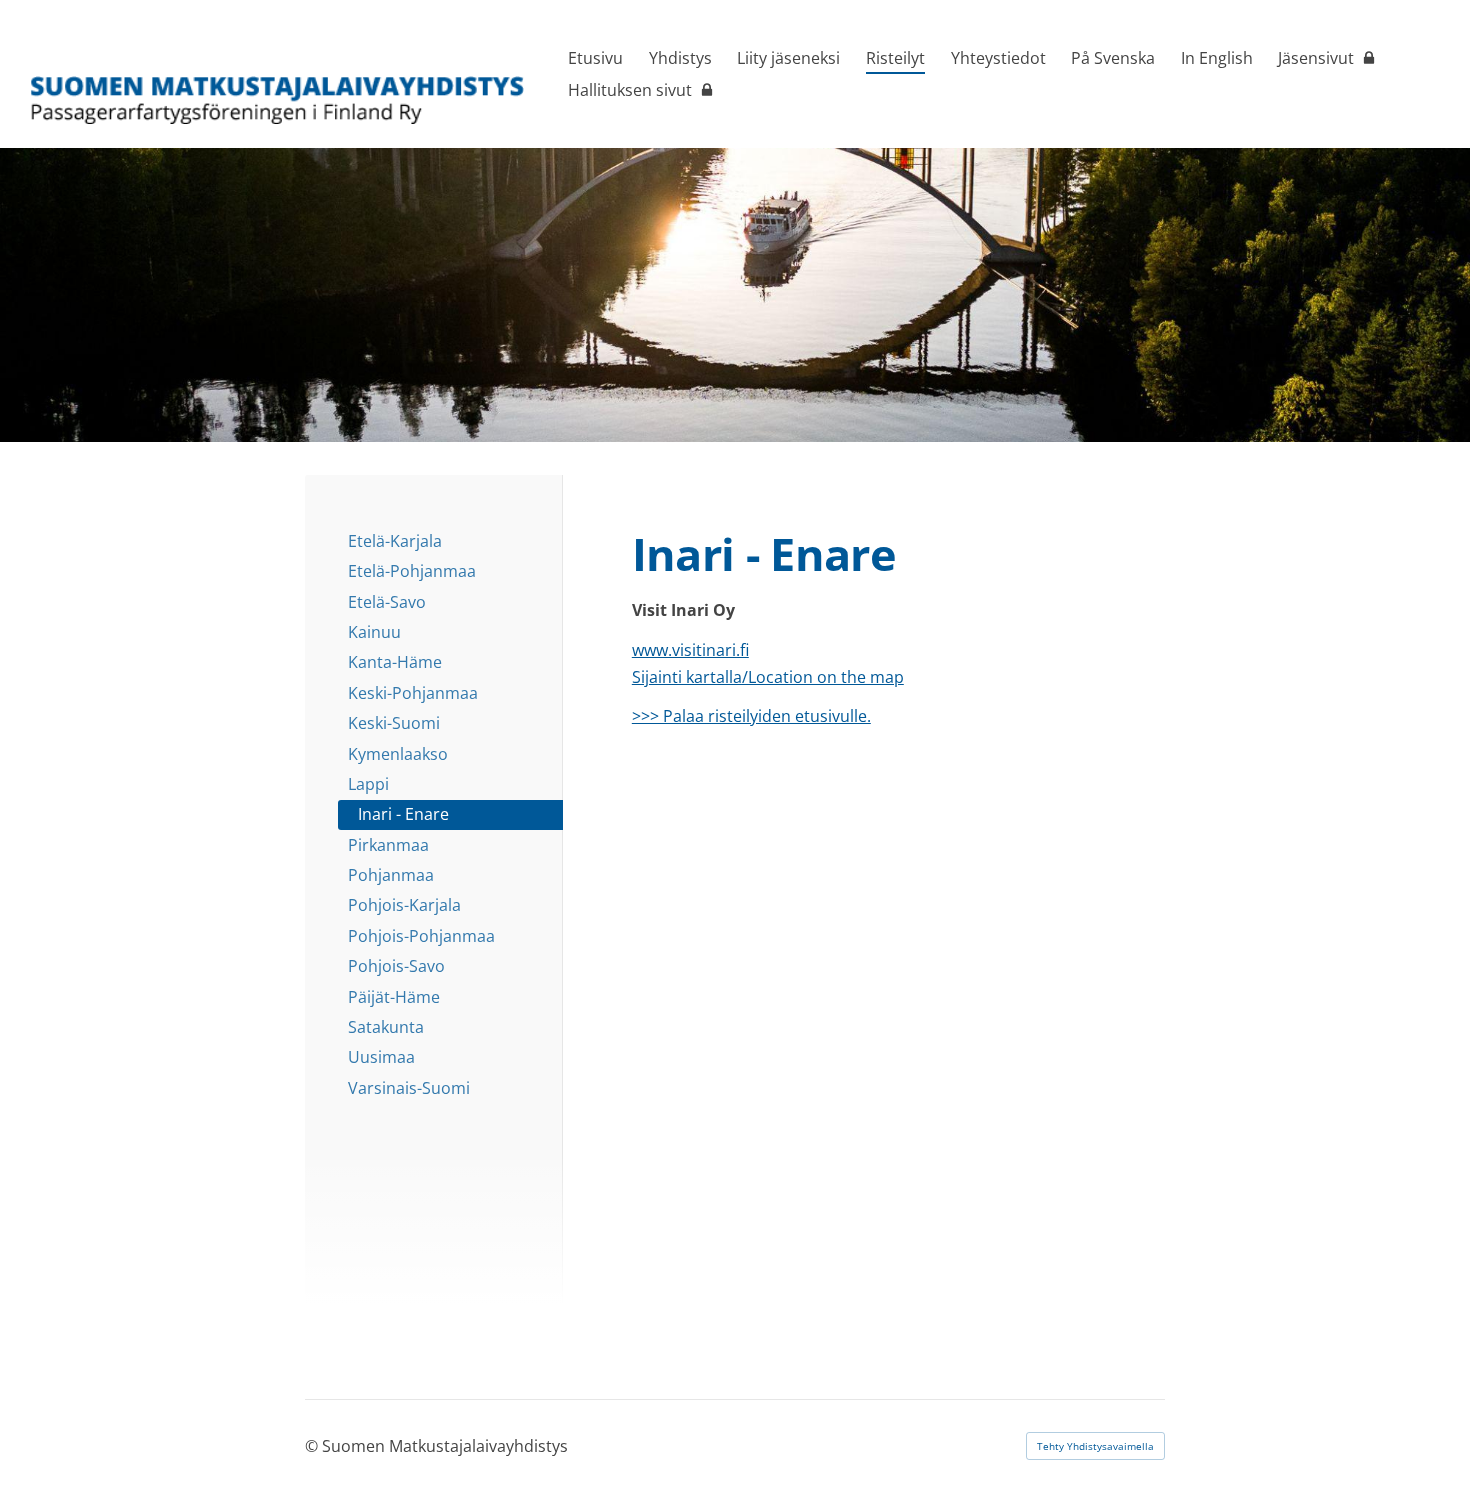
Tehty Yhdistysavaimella (1095, 1446)
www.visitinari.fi (690, 650)
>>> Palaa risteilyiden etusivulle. (751, 716)
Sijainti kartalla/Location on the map (768, 677)
